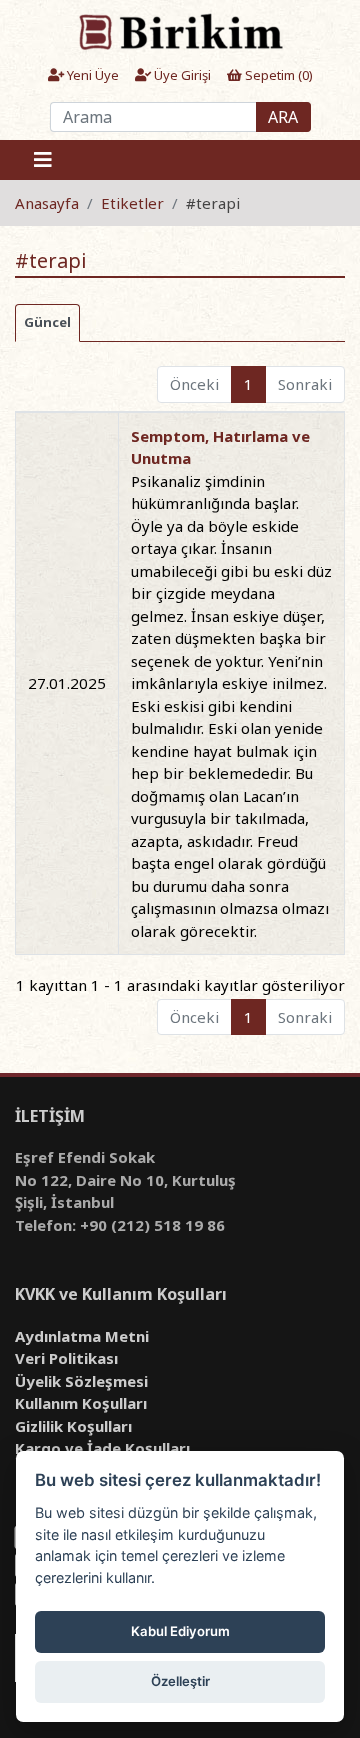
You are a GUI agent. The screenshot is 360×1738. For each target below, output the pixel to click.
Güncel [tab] (47, 322)
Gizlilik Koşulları (73, 1426)
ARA (283, 117)
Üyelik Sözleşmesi (81, 1381)
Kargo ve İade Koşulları (102, 1448)
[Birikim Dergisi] (179, 31)
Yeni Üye (91, 75)
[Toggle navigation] (43, 160)
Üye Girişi (181, 75)
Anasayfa (47, 203)
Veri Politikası (66, 1358)
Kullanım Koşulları (81, 1403)
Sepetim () (277, 75)
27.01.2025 (67, 683)
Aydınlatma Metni (82, 1336)
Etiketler (132, 203)
